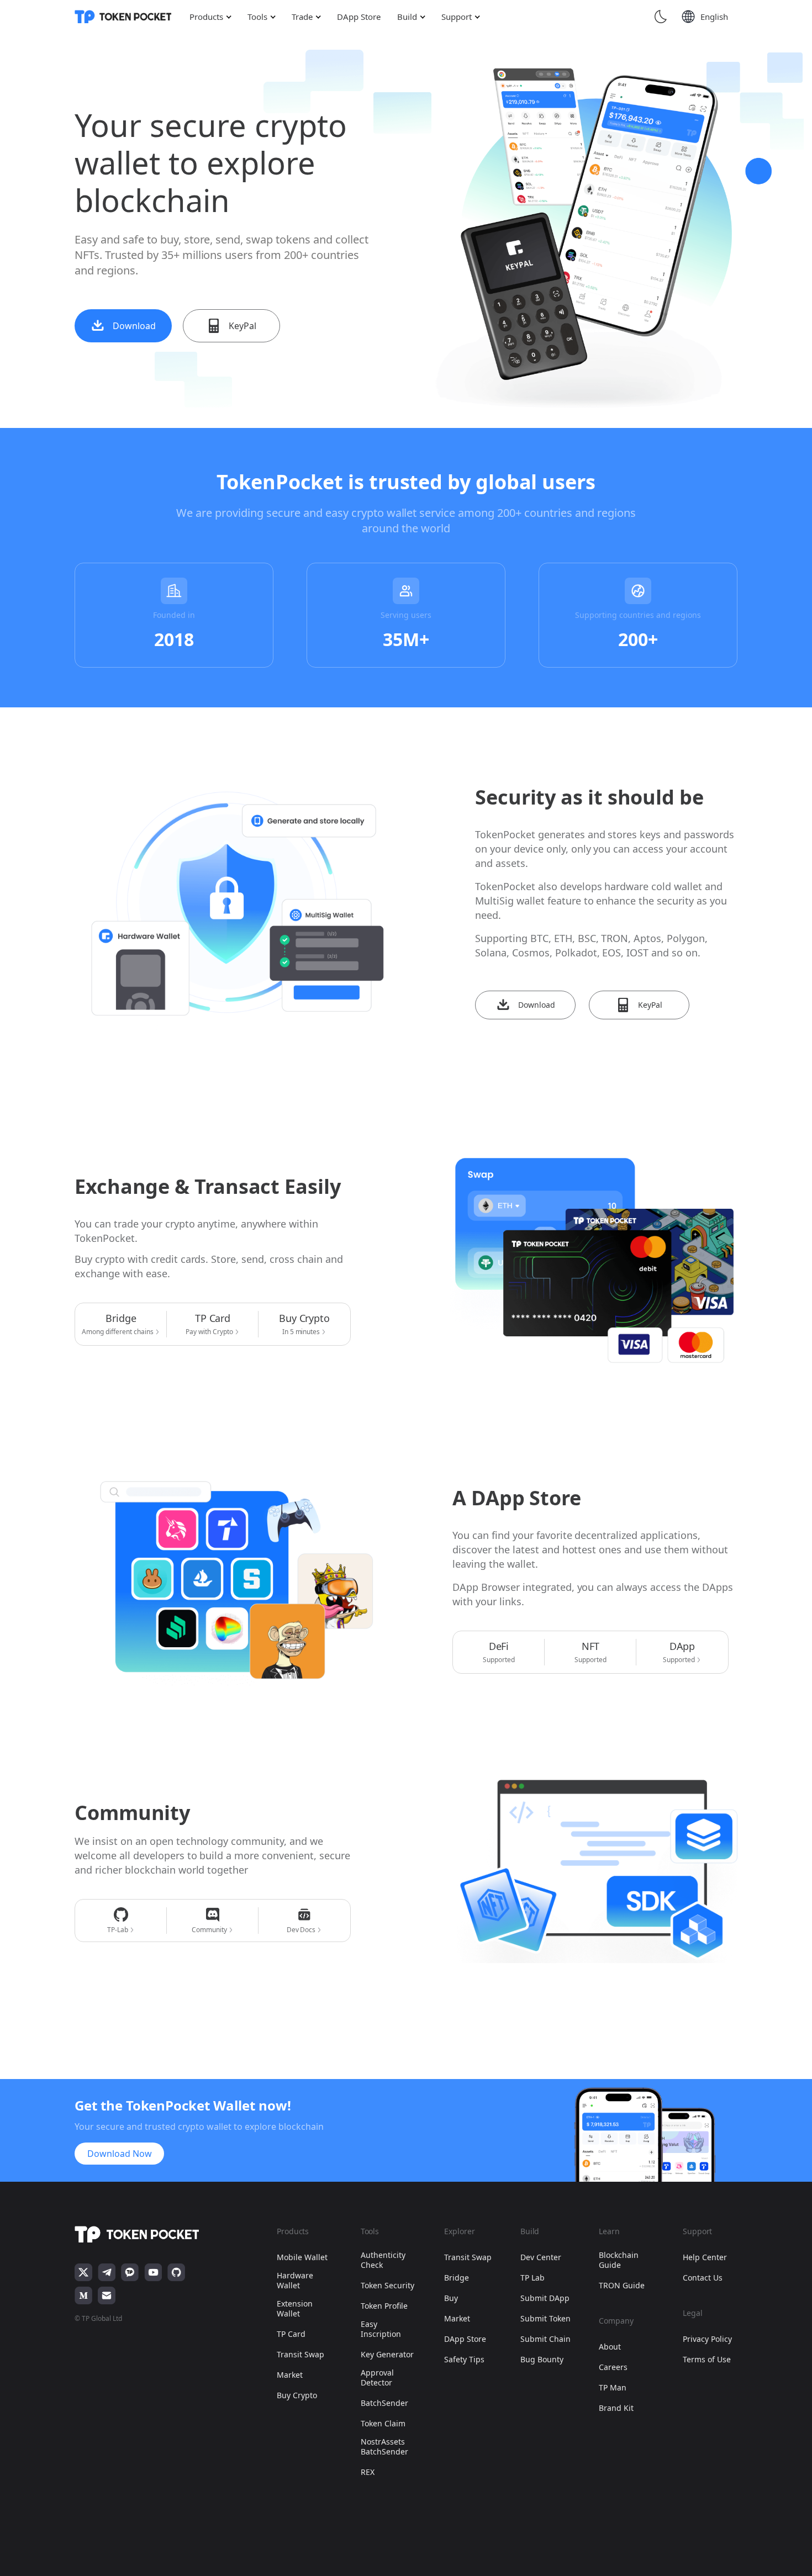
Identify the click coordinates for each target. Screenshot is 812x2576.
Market (290, 2375)
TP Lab (532, 2278)
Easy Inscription (381, 2329)
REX (368, 2472)
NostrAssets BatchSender (384, 2447)
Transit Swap (300, 2355)
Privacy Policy (707, 2339)
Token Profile (384, 2306)
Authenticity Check (383, 2260)
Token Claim (383, 2424)
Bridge (457, 2278)
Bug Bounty (542, 2360)
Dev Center (541, 2257)
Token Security (387, 2286)
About (610, 2347)
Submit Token (545, 2319)
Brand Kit (616, 2408)
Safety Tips (464, 2360)
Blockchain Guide (619, 2260)
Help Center (705, 2257)
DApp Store (465, 2339)
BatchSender (384, 2403)
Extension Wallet (295, 2309)
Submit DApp (545, 2298)
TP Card (291, 2334)
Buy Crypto (297, 2395)
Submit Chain (545, 2339)
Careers (613, 2367)
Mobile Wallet (302, 2257)
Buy (451, 2298)
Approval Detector (377, 2378)
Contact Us (703, 2278)
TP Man (613, 2388)
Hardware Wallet (295, 2281)
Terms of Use (707, 2360)
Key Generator (387, 2355)
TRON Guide (622, 2286)
